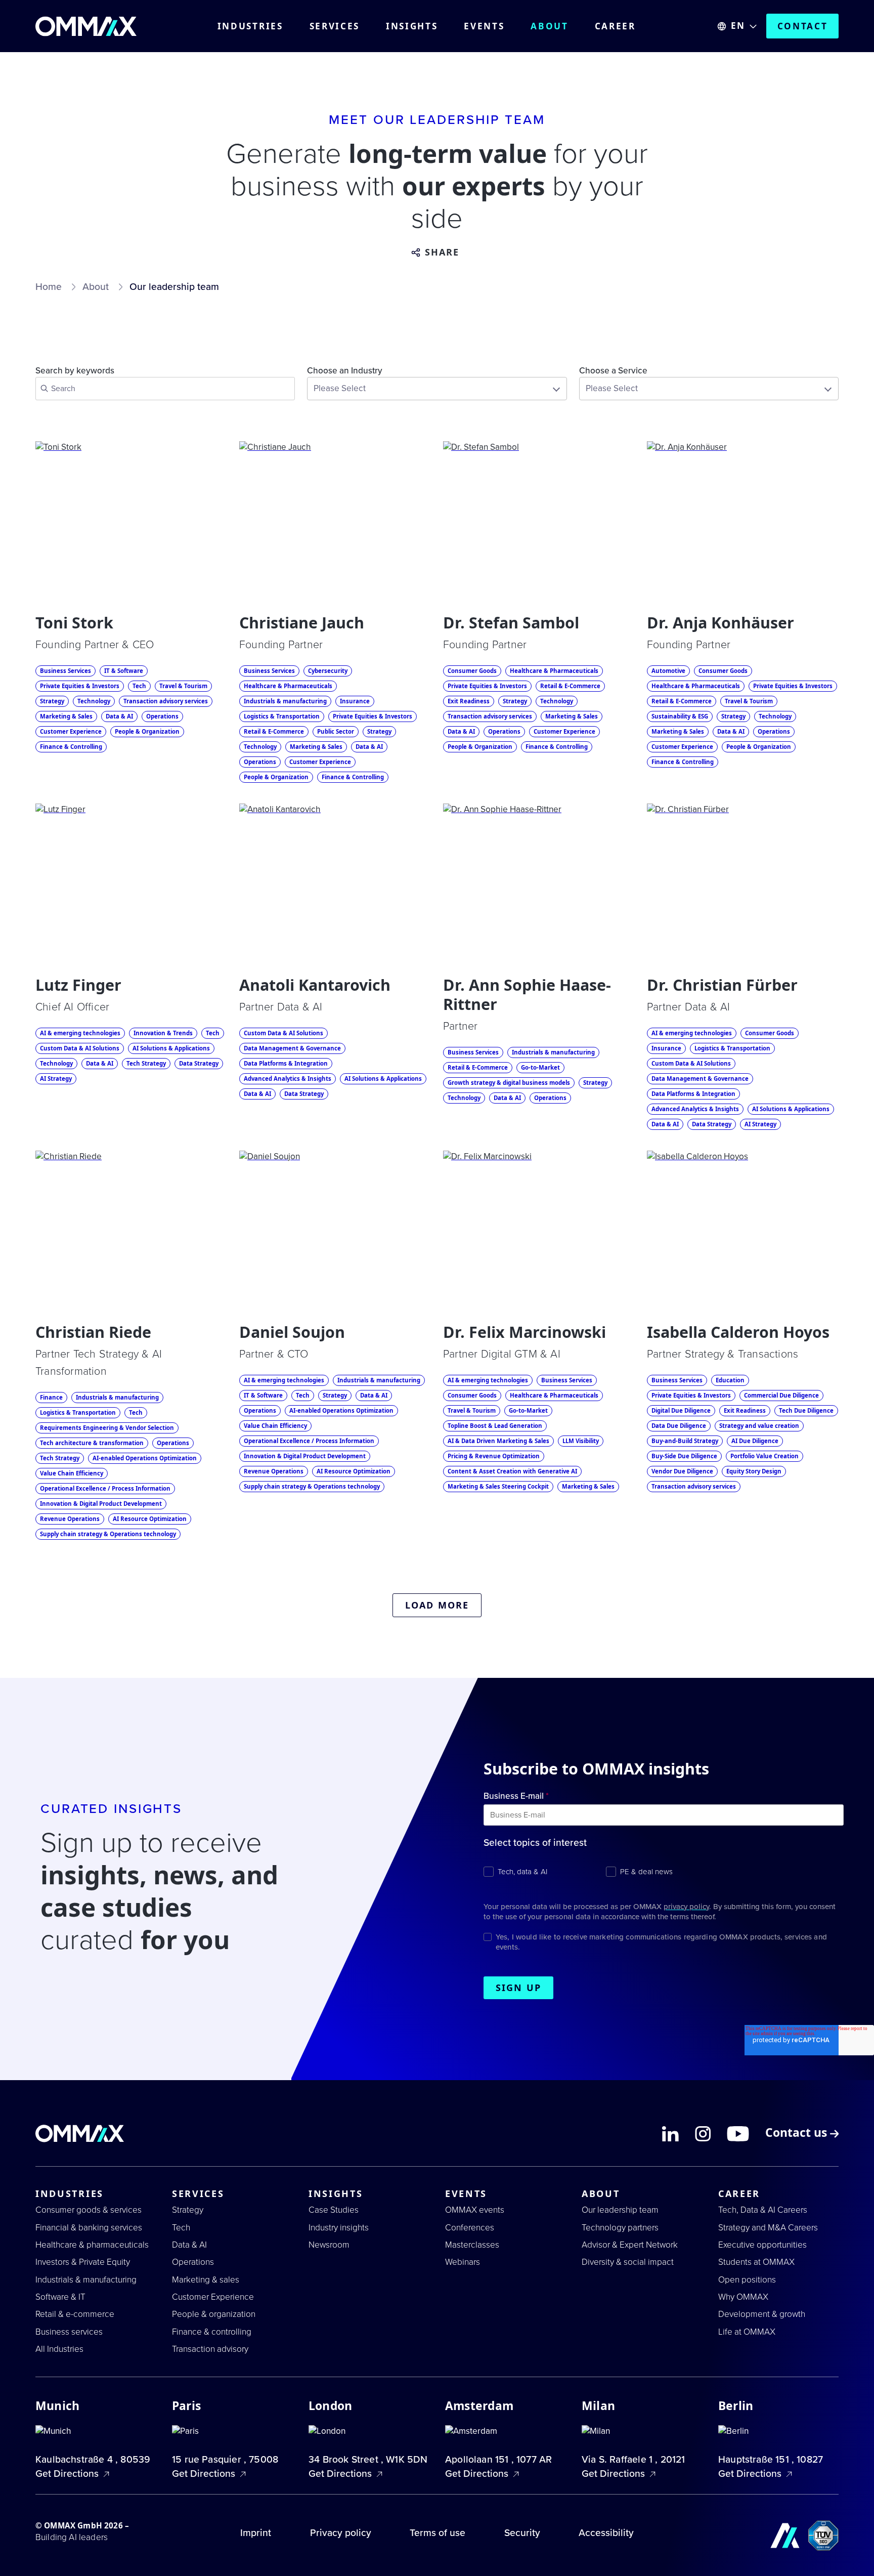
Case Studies (334, 2210)
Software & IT (60, 2297)
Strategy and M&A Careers (768, 2228)
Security (522, 2533)
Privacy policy (341, 2533)
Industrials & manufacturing (86, 2280)
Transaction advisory (210, 2349)
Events (484, 26)
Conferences (470, 2228)
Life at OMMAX (747, 2332)
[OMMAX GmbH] (86, 26)
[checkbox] (664, 1871)
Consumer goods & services (89, 2210)
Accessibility (606, 2533)
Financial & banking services (89, 2228)
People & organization (214, 2314)
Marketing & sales (206, 2280)
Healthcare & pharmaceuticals (92, 2245)
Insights (412, 26)
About (550, 26)
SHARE (442, 252)
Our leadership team (620, 2210)
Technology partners (620, 2228)
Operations (193, 2262)
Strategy (188, 2210)
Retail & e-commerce (75, 2314)
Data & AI (189, 2245)
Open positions (747, 2280)
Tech (181, 2228)
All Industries (59, 2349)
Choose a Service (613, 371)
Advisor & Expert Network (630, 2245)
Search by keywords (75, 371)
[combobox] (437, 389)
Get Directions (68, 2474)
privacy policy (686, 1907)
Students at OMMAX (756, 2262)
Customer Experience (213, 2297)
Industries (250, 26)
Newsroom (329, 2245)
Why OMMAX (743, 2297)
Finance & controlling (212, 2332)
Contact (803, 26)
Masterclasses (472, 2245)
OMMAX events (475, 2210)
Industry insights (339, 2228)
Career (615, 26)
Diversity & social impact (628, 2262)
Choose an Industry (345, 371)
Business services (69, 2332)
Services (335, 26)
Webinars (463, 2262)
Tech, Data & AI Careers (763, 2210)
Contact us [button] (798, 2134)
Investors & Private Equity (83, 2262)
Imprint (256, 2533)
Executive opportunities (762, 2245)
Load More (437, 1605)
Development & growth (762, 2314)
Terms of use (438, 2533)
